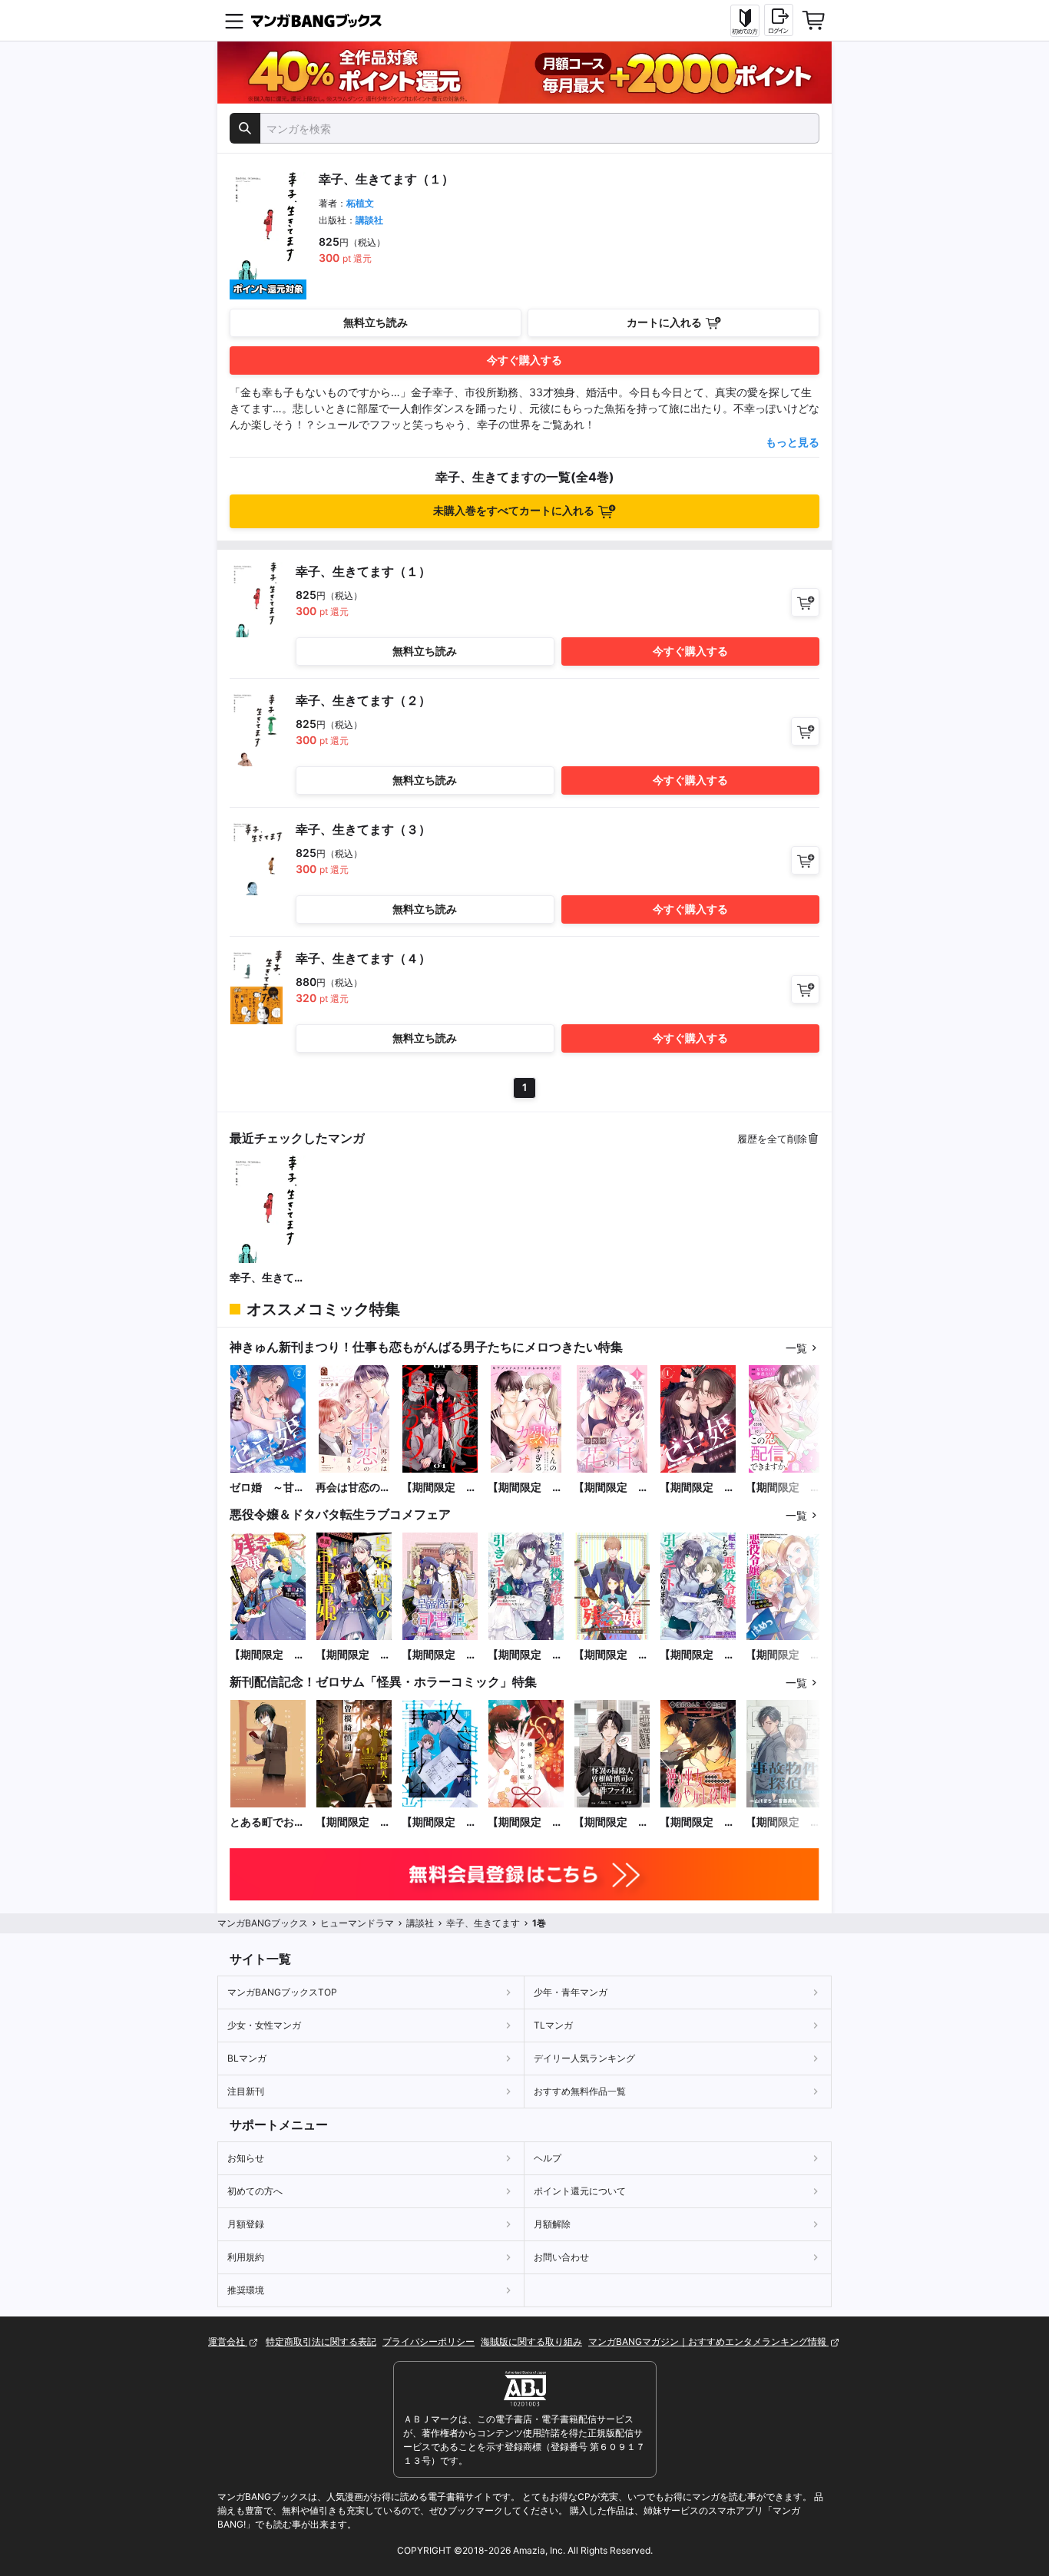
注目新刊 (246, 2091)
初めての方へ (255, 2191)
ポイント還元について (580, 2191)
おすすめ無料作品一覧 (580, 2091)
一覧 (796, 1348)
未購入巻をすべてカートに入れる (514, 510)
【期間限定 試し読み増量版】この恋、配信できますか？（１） (783, 1488)
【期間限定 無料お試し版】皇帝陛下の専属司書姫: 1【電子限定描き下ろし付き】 (353, 1655)
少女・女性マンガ (264, 2025)
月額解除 (552, 2224)
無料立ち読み (376, 322)
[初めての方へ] (745, 21)
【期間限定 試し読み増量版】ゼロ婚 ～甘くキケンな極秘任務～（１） (697, 1488)
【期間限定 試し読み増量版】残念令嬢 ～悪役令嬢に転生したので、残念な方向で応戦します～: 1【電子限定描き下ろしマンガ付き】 (267, 1655)
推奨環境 (246, 2290)
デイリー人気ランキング (584, 2058)
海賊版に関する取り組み (531, 2341)
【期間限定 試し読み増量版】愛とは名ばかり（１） (439, 1488)
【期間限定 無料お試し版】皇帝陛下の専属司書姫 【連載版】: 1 (439, 1655)
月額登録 (246, 2224)
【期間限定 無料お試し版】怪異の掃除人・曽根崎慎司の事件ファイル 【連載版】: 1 (611, 1822)
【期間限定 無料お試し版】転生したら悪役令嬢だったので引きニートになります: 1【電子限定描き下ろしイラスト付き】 (525, 1655)
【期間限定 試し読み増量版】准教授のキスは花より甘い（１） (611, 1488)
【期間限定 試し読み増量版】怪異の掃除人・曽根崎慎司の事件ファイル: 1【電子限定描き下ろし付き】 (353, 1822)
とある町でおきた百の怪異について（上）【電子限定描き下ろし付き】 (267, 1822)
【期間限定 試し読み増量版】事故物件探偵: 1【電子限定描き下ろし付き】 (439, 1822)
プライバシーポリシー (429, 2341)
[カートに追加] (805, 602)
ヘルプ (548, 2158)
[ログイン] (779, 20)
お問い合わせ (561, 2257)
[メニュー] (234, 21)
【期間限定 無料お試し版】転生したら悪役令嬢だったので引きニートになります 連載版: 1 (697, 1655)
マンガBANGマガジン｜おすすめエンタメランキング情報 (708, 2341)
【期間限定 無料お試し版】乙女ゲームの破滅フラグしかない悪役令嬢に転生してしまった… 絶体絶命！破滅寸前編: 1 (783, 1655)
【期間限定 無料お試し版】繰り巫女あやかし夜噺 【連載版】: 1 (697, 1822)
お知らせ (246, 2158)
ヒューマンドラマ (357, 1923)
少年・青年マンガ (571, 1992)
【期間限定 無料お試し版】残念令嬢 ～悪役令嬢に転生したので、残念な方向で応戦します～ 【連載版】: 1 (611, 1655)
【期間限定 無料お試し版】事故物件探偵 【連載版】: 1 (783, 1822)
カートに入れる (664, 322)
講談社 (369, 220)
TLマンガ (553, 2025)
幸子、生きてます (267, 1278)
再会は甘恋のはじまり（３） (353, 1488)
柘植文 (360, 203)
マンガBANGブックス (263, 1923)
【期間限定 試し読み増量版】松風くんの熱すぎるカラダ (525, 1488)
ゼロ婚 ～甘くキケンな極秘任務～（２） (267, 1488)
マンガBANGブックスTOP (282, 1992)
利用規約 (246, 2257)
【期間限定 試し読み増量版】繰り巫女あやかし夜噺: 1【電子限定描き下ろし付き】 (525, 1822)
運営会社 (228, 2341)
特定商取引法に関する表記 (321, 2341)
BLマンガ (247, 2058)
